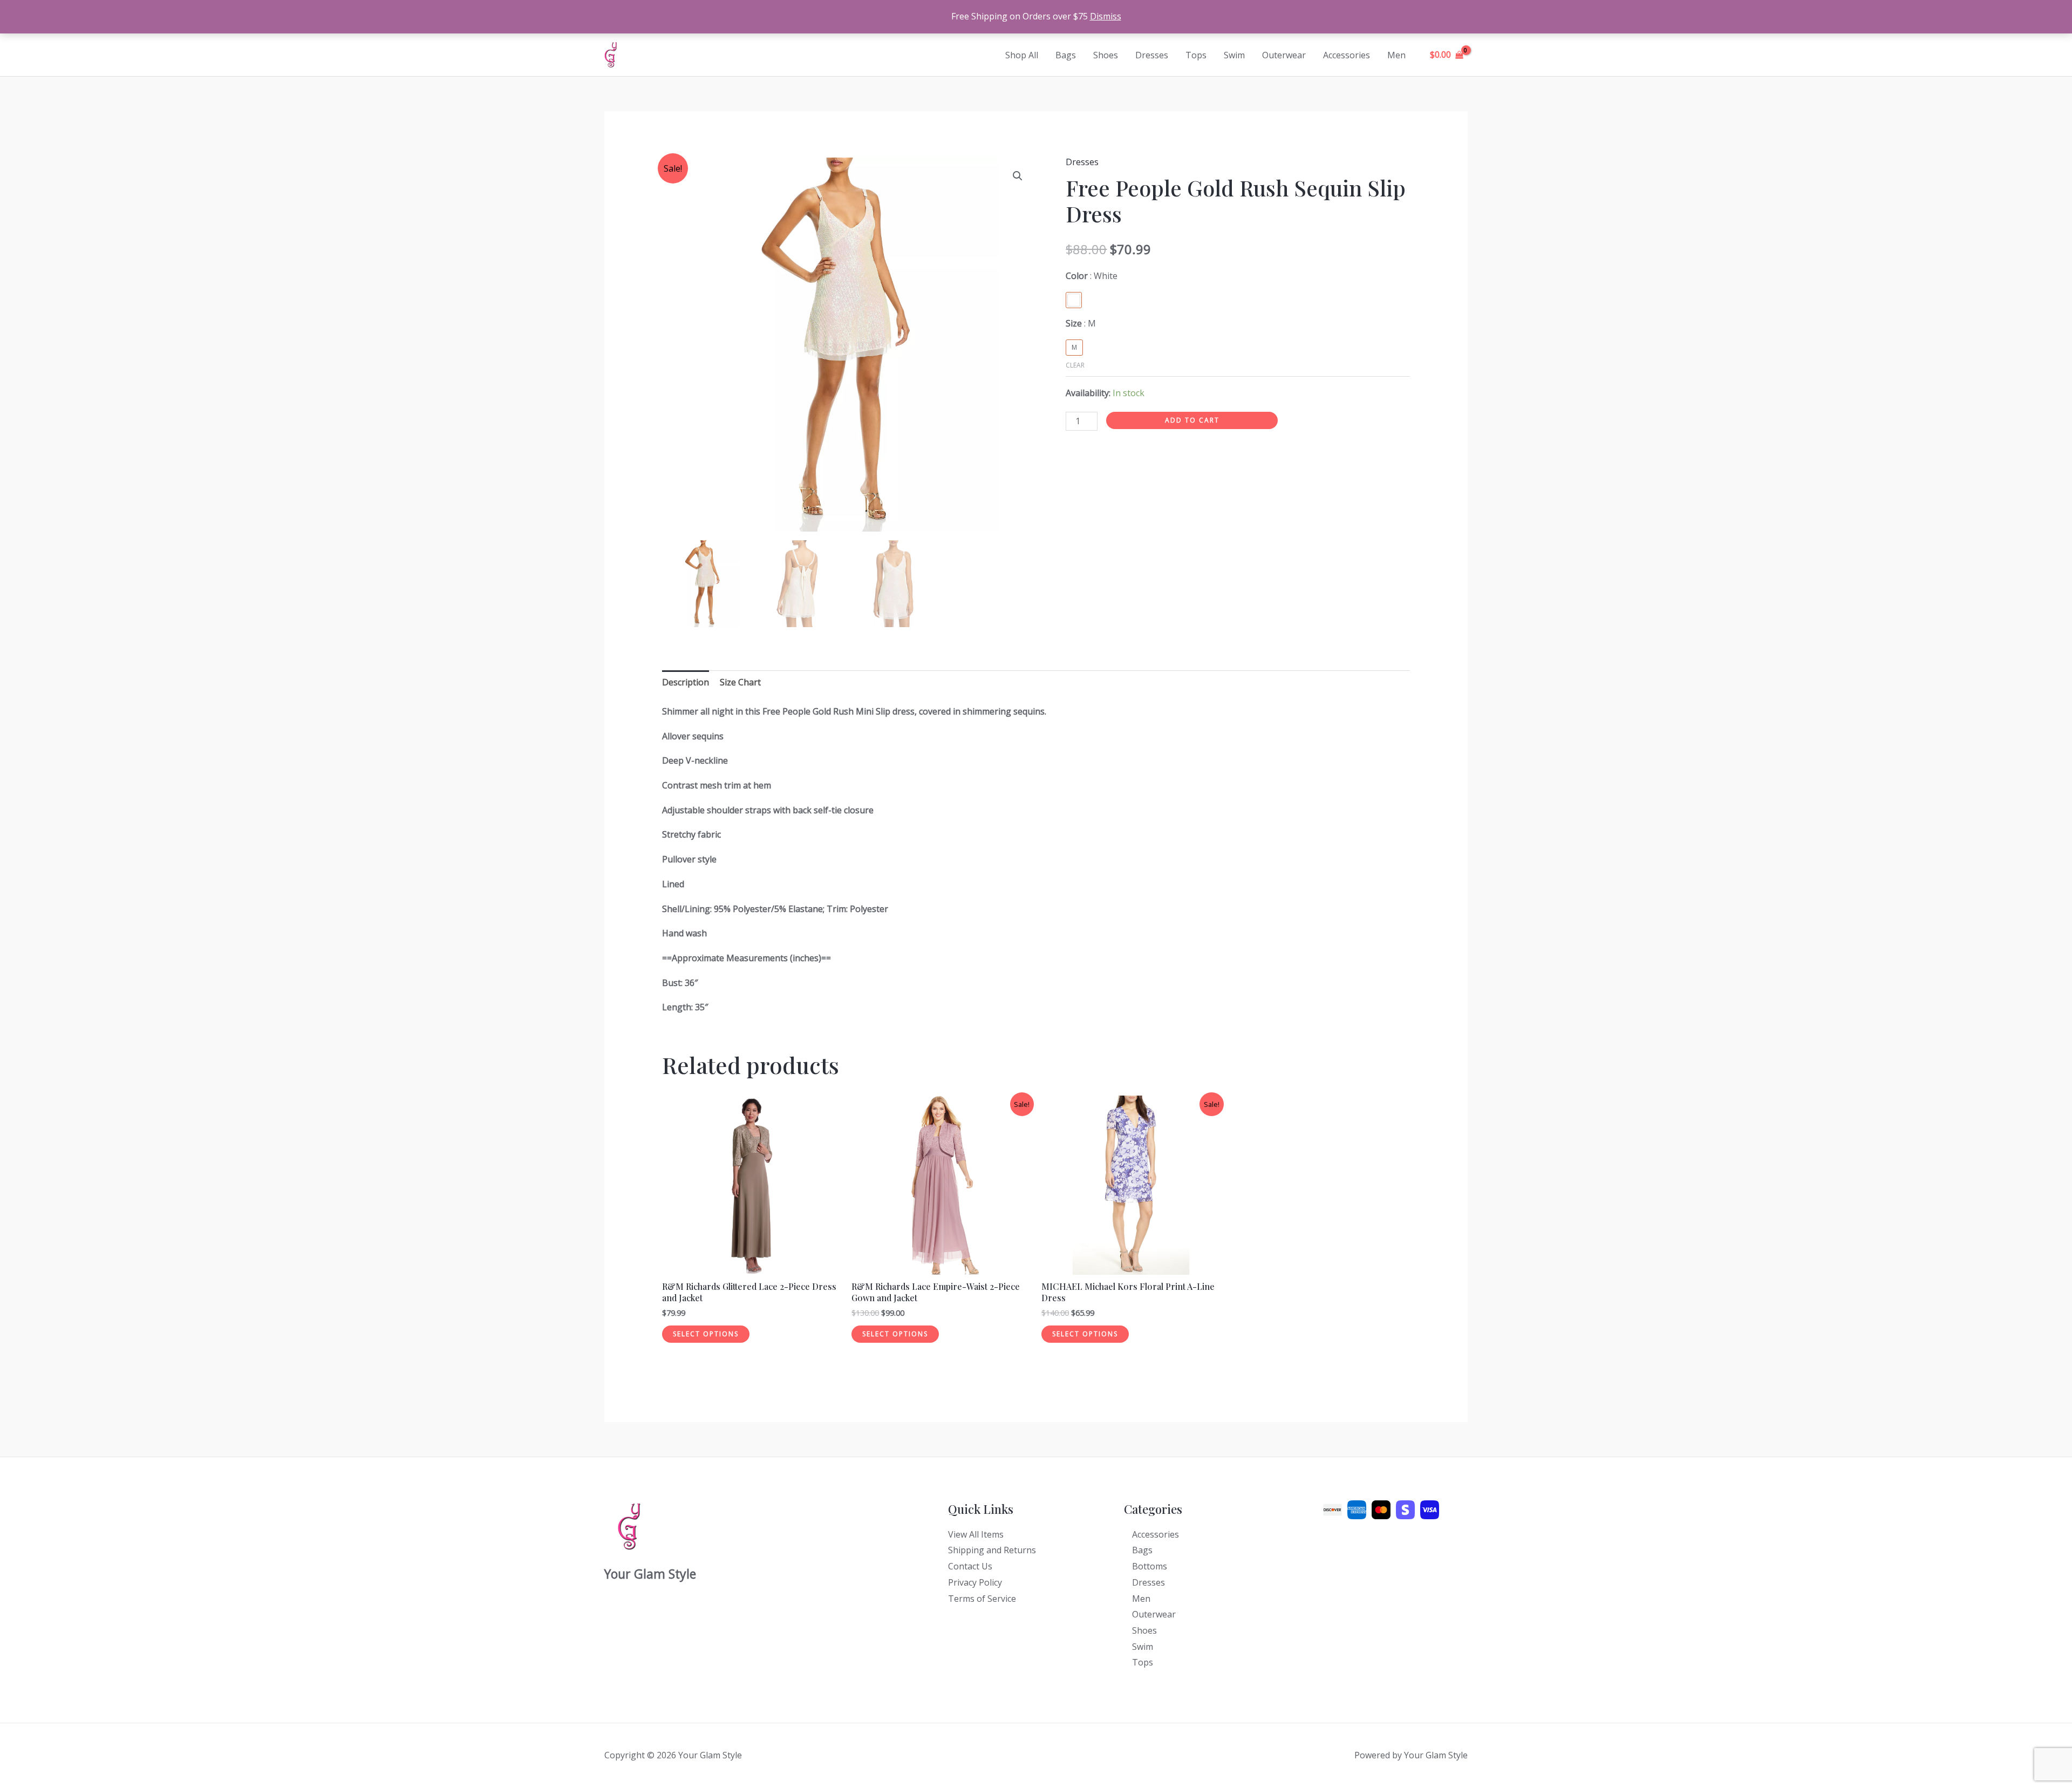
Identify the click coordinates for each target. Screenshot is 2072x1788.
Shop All (1022, 55)
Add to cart (1192, 420)
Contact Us (970, 1566)
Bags (1066, 55)
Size (1081, 323)
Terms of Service (982, 1599)
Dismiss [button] (1106, 16)
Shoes (1106, 55)
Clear (1075, 365)
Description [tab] (686, 682)
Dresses (1152, 55)
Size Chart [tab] (740, 682)
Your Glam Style (666, 55)
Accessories (1347, 55)
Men (1396, 55)
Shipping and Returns (992, 1550)
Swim (1234, 55)
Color (1092, 276)
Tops (1196, 55)
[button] (1018, 176)
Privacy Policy (975, 1582)
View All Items (976, 1534)
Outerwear (1284, 55)
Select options (706, 1334)
